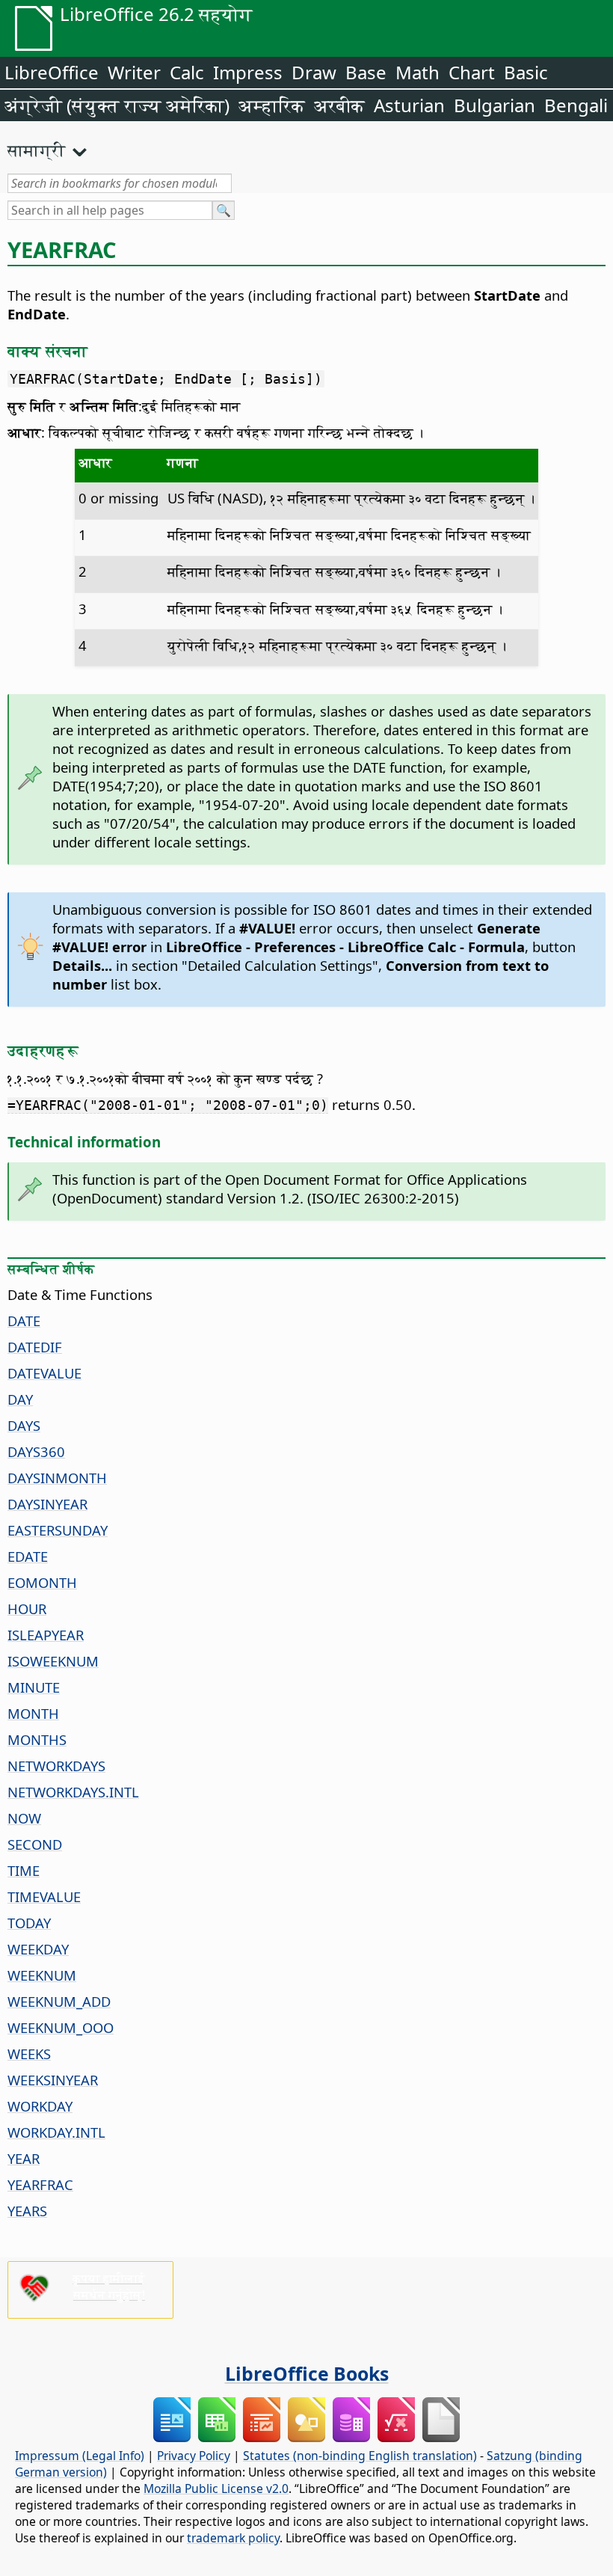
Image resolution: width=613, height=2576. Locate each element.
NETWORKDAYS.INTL (73, 1792)
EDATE (28, 1556)
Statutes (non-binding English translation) (360, 2456)
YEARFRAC (40, 2184)
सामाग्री (37, 150)
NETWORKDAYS (56, 1766)
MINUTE (34, 1687)
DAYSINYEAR (47, 1504)
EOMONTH (42, 1582)
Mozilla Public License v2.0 (216, 2488)
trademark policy (233, 2538)
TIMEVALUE (44, 1896)
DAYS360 (36, 1451)
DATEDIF (35, 1347)
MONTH (33, 1713)
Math (418, 72)
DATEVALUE (44, 1373)
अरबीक (339, 105)
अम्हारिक (272, 105)
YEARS (27, 2211)
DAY (20, 1399)
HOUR (27, 1609)
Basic (526, 72)
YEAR (24, 2158)
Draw (314, 72)
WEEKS (29, 2054)
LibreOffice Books (307, 2373)
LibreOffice (52, 72)
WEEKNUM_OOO (61, 2027)
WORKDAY (40, 2106)
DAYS (24, 1425)
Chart (472, 72)
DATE (24, 1321)
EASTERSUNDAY (58, 1530)
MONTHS (37, 1739)
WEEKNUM (42, 1975)
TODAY (29, 1923)
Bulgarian (495, 105)
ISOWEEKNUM (53, 1661)
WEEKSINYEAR (53, 2080)
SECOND (35, 1844)
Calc (187, 72)
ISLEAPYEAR (46, 1635)
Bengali (576, 105)
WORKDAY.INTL (56, 2132)
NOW (24, 1818)
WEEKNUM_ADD (59, 2001)
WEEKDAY (38, 1949)
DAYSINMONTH (57, 1478)
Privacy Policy (194, 2456)
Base (366, 72)
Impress (248, 72)
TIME (24, 1870)
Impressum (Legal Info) (80, 2456)
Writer (134, 72)
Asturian (409, 105)
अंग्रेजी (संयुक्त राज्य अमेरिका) (117, 105)
